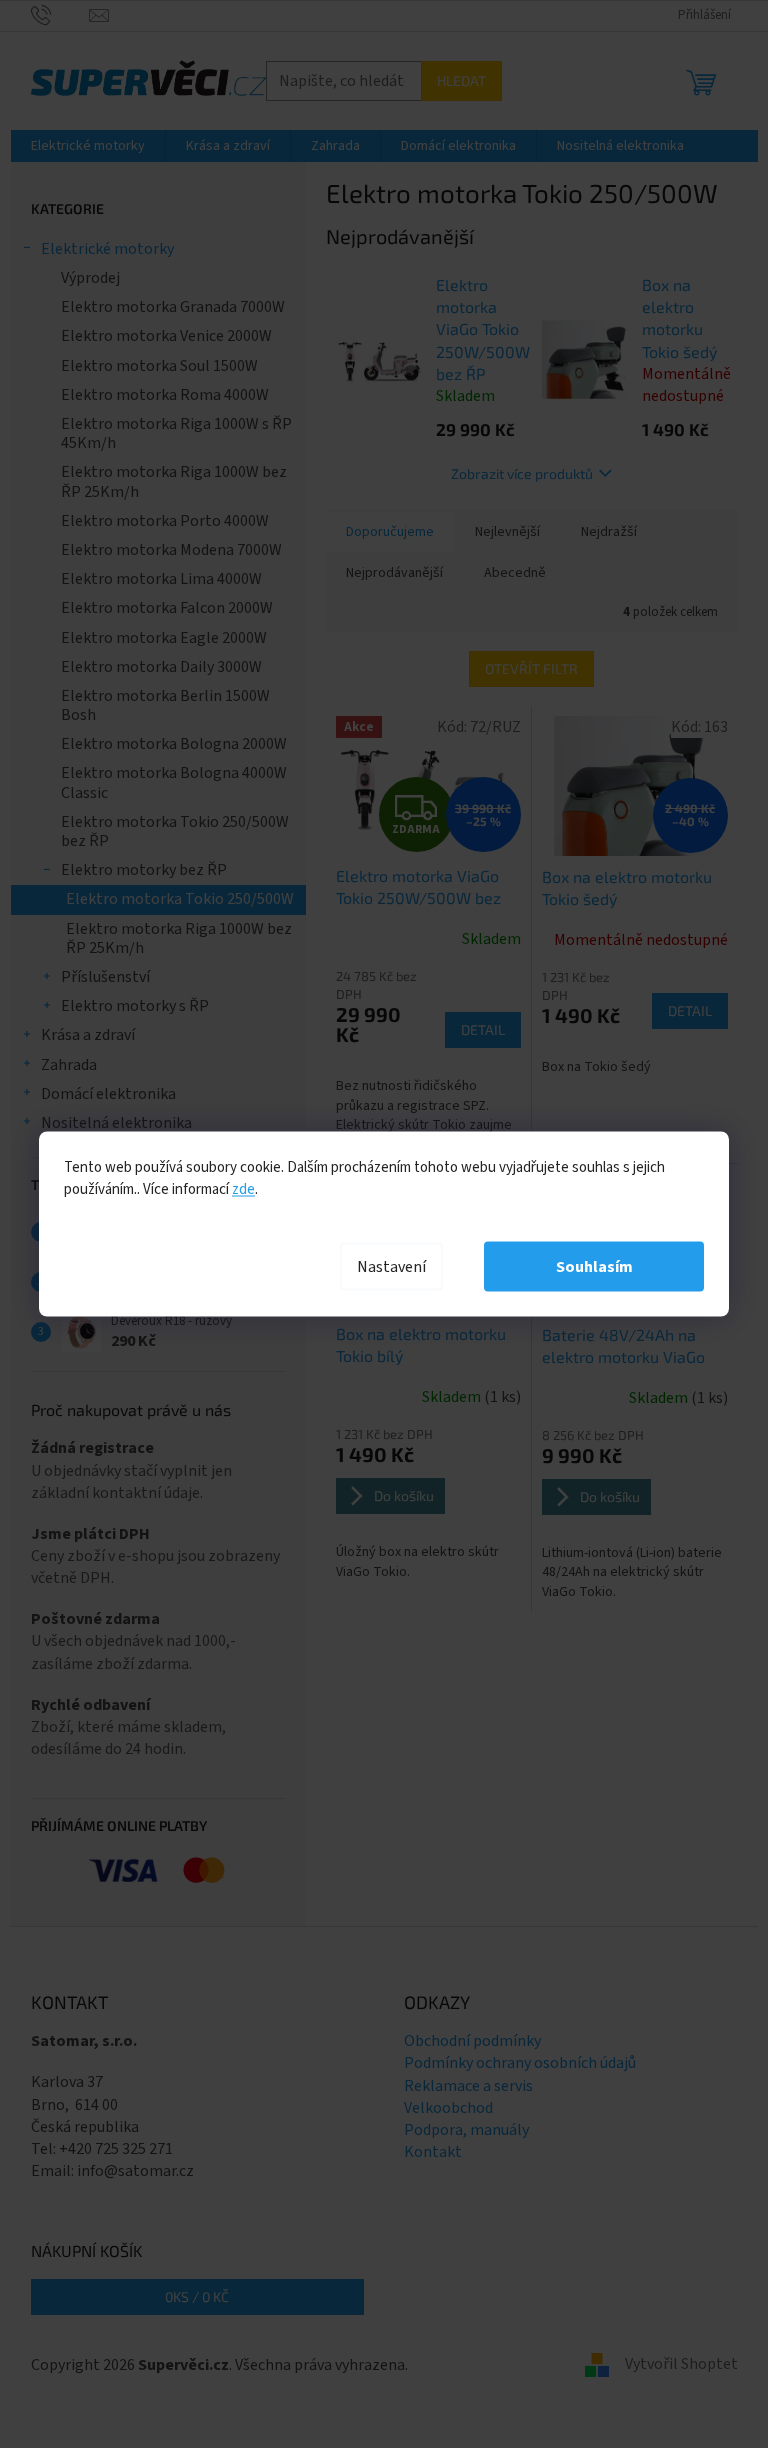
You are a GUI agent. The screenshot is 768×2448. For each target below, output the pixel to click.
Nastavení (391, 1267)
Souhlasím (594, 1267)
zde (243, 1189)
